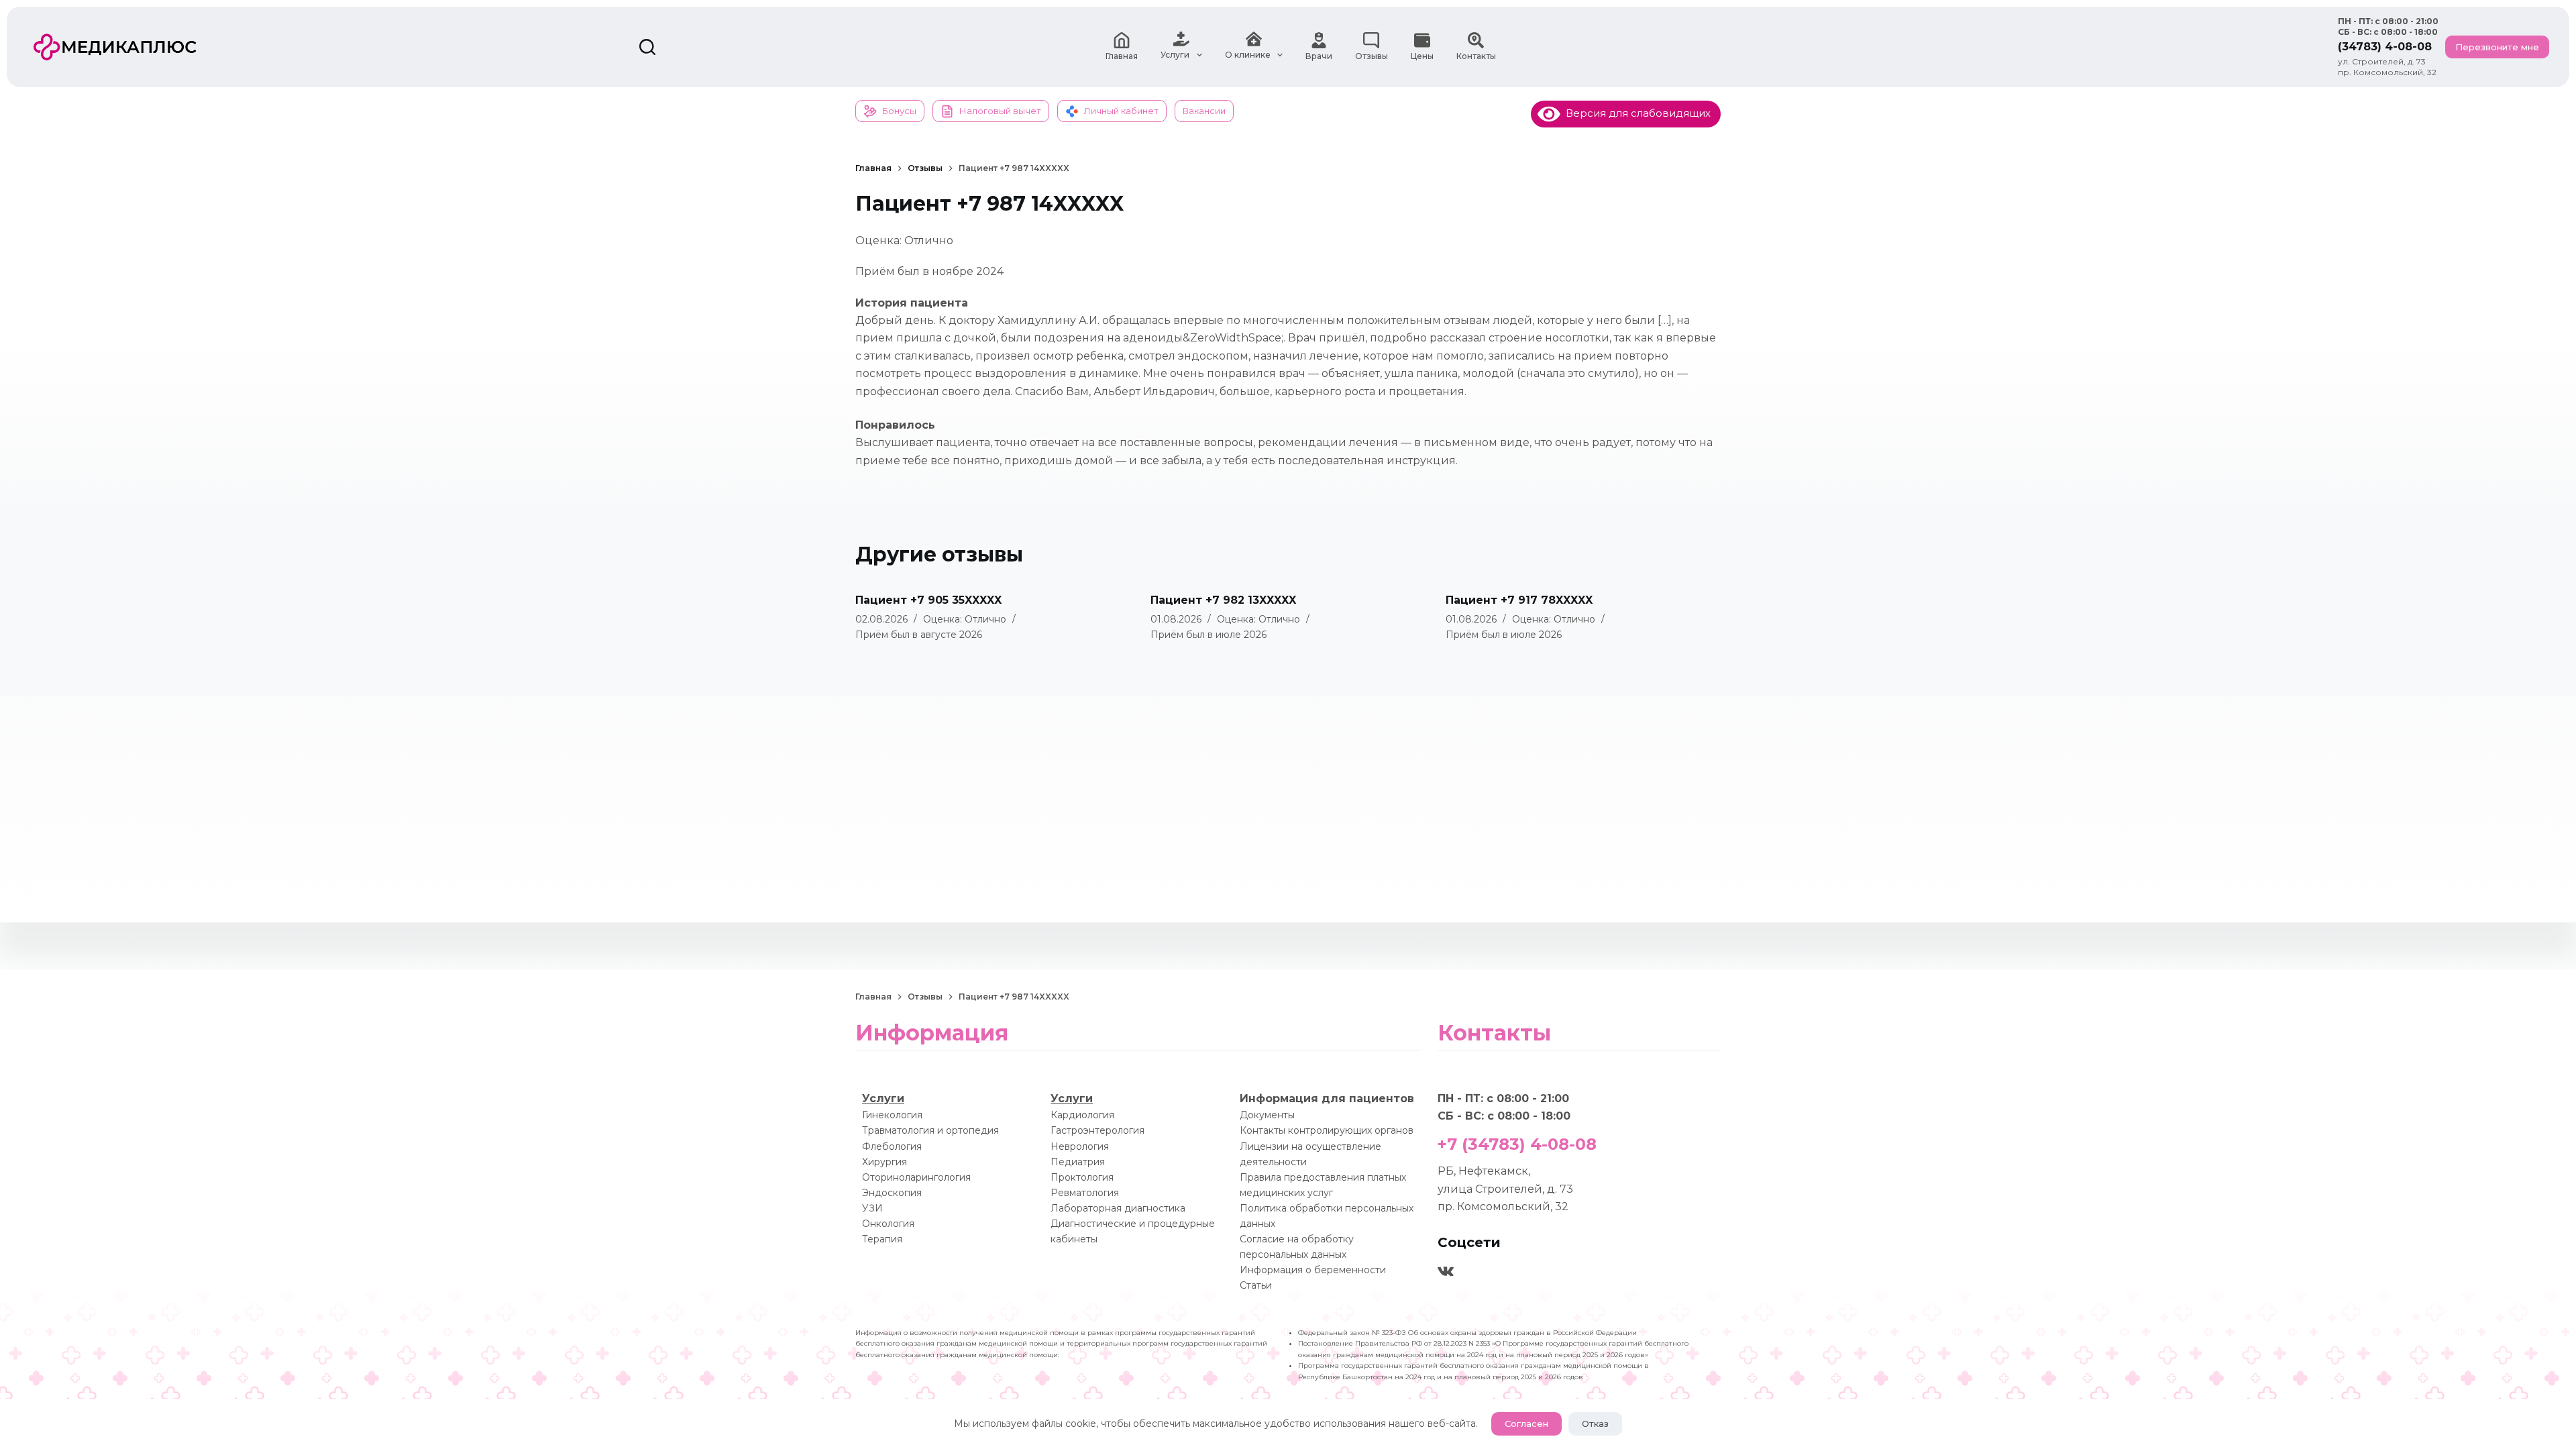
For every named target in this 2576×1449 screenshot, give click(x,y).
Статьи (1256, 1285)
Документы (1267, 1115)
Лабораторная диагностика (1118, 1208)
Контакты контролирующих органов (1327, 1130)
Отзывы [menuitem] (1372, 56)
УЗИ (872, 1208)
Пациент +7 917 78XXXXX (1519, 600)
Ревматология (1085, 1193)
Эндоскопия (892, 1193)
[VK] (1446, 1271)
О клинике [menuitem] (1248, 55)
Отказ (1595, 1424)
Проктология (1082, 1177)
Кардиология (1082, 1115)
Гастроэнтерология (1097, 1130)
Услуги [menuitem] (1175, 55)
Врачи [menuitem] (1319, 56)
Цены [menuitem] (1422, 56)
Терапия (882, 1239)
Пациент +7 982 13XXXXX (1223, 600)
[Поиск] (647, 47)
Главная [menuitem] (1122, 56)
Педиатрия (1078, 1162)
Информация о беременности (1313, 1270)
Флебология (892, 1146)
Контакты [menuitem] (1476, 56)
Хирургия (884, 1162)
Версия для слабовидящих (1635, 113)
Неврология (1080, 1146)
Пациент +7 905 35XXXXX (928, 600)
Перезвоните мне (2497, 47)
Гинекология (892, 1115)
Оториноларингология (916, 1177)
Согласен (1526, 1424)
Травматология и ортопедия (930, 1130)
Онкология (888, 1224)
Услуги (883, 1098)
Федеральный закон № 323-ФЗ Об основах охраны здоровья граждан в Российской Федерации (1467, 1333)
